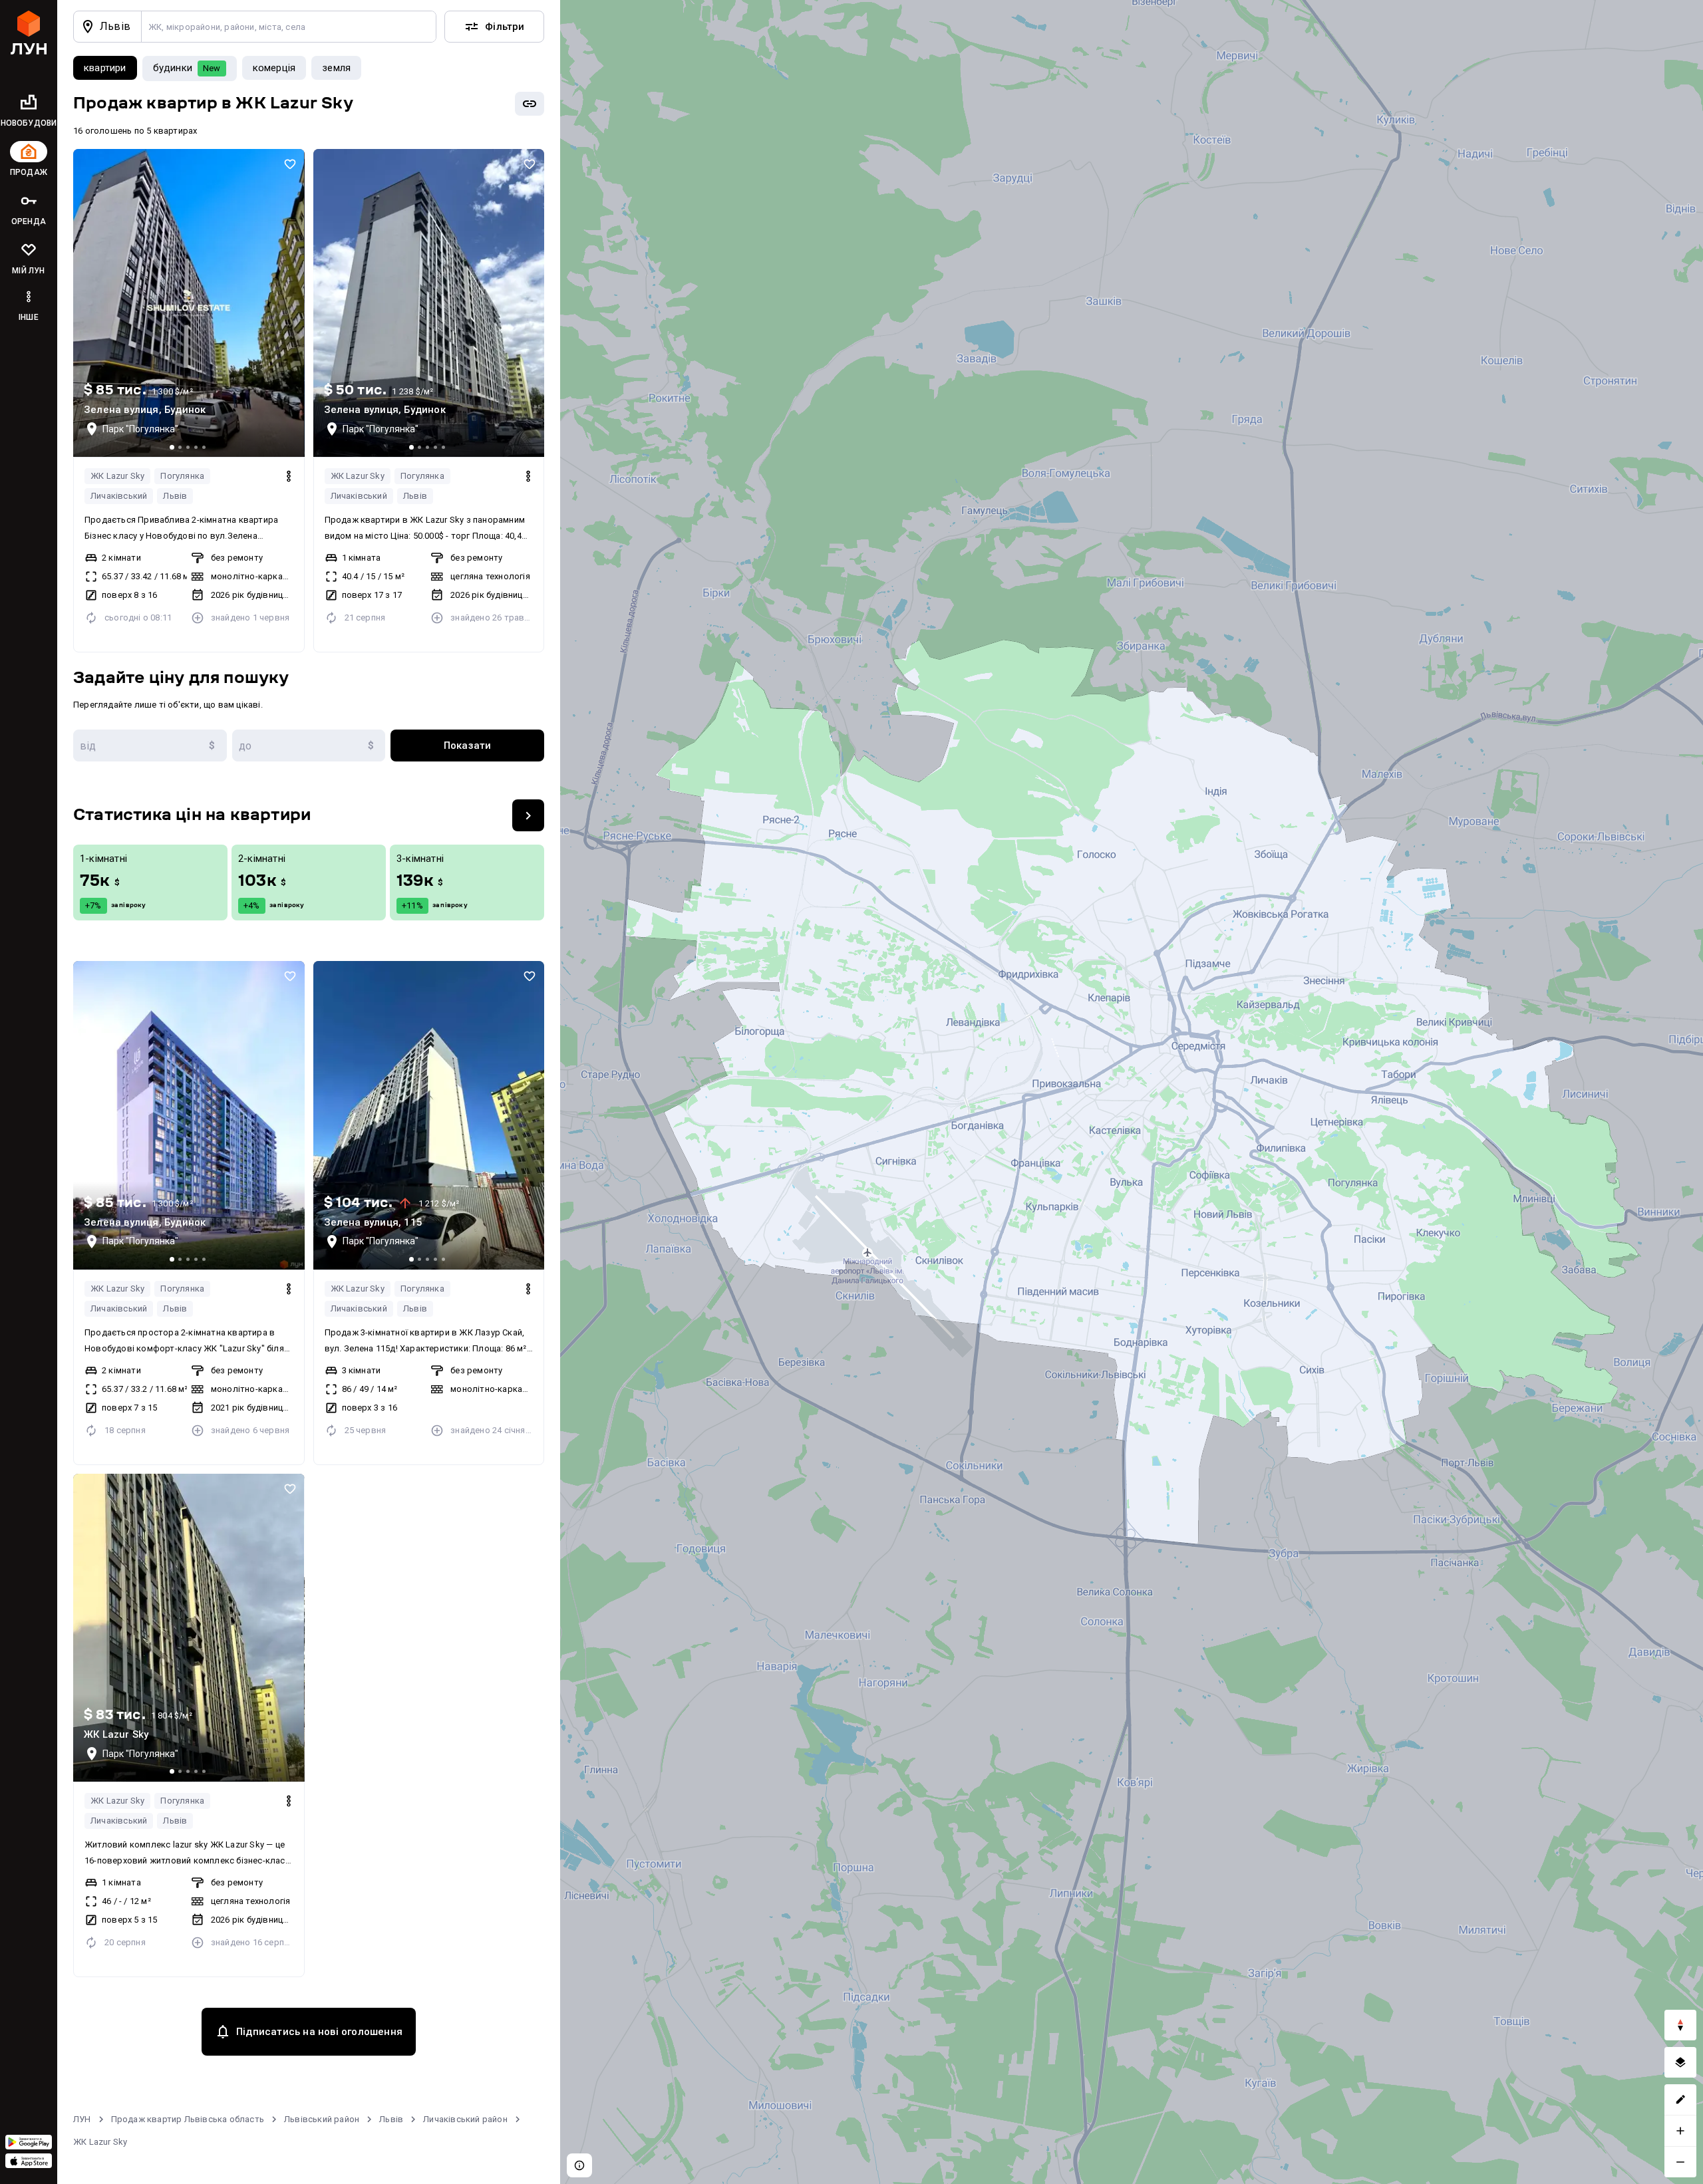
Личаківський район (465, 2119)
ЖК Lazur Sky (117, 476)
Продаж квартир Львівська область (188, 2119)
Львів (175, 496)
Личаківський (119, 496)
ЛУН (82, 2119)
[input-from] (150, 746)
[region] (1132, 1092)
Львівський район (322, 2119)
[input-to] (309, 746)
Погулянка (182, 476)
